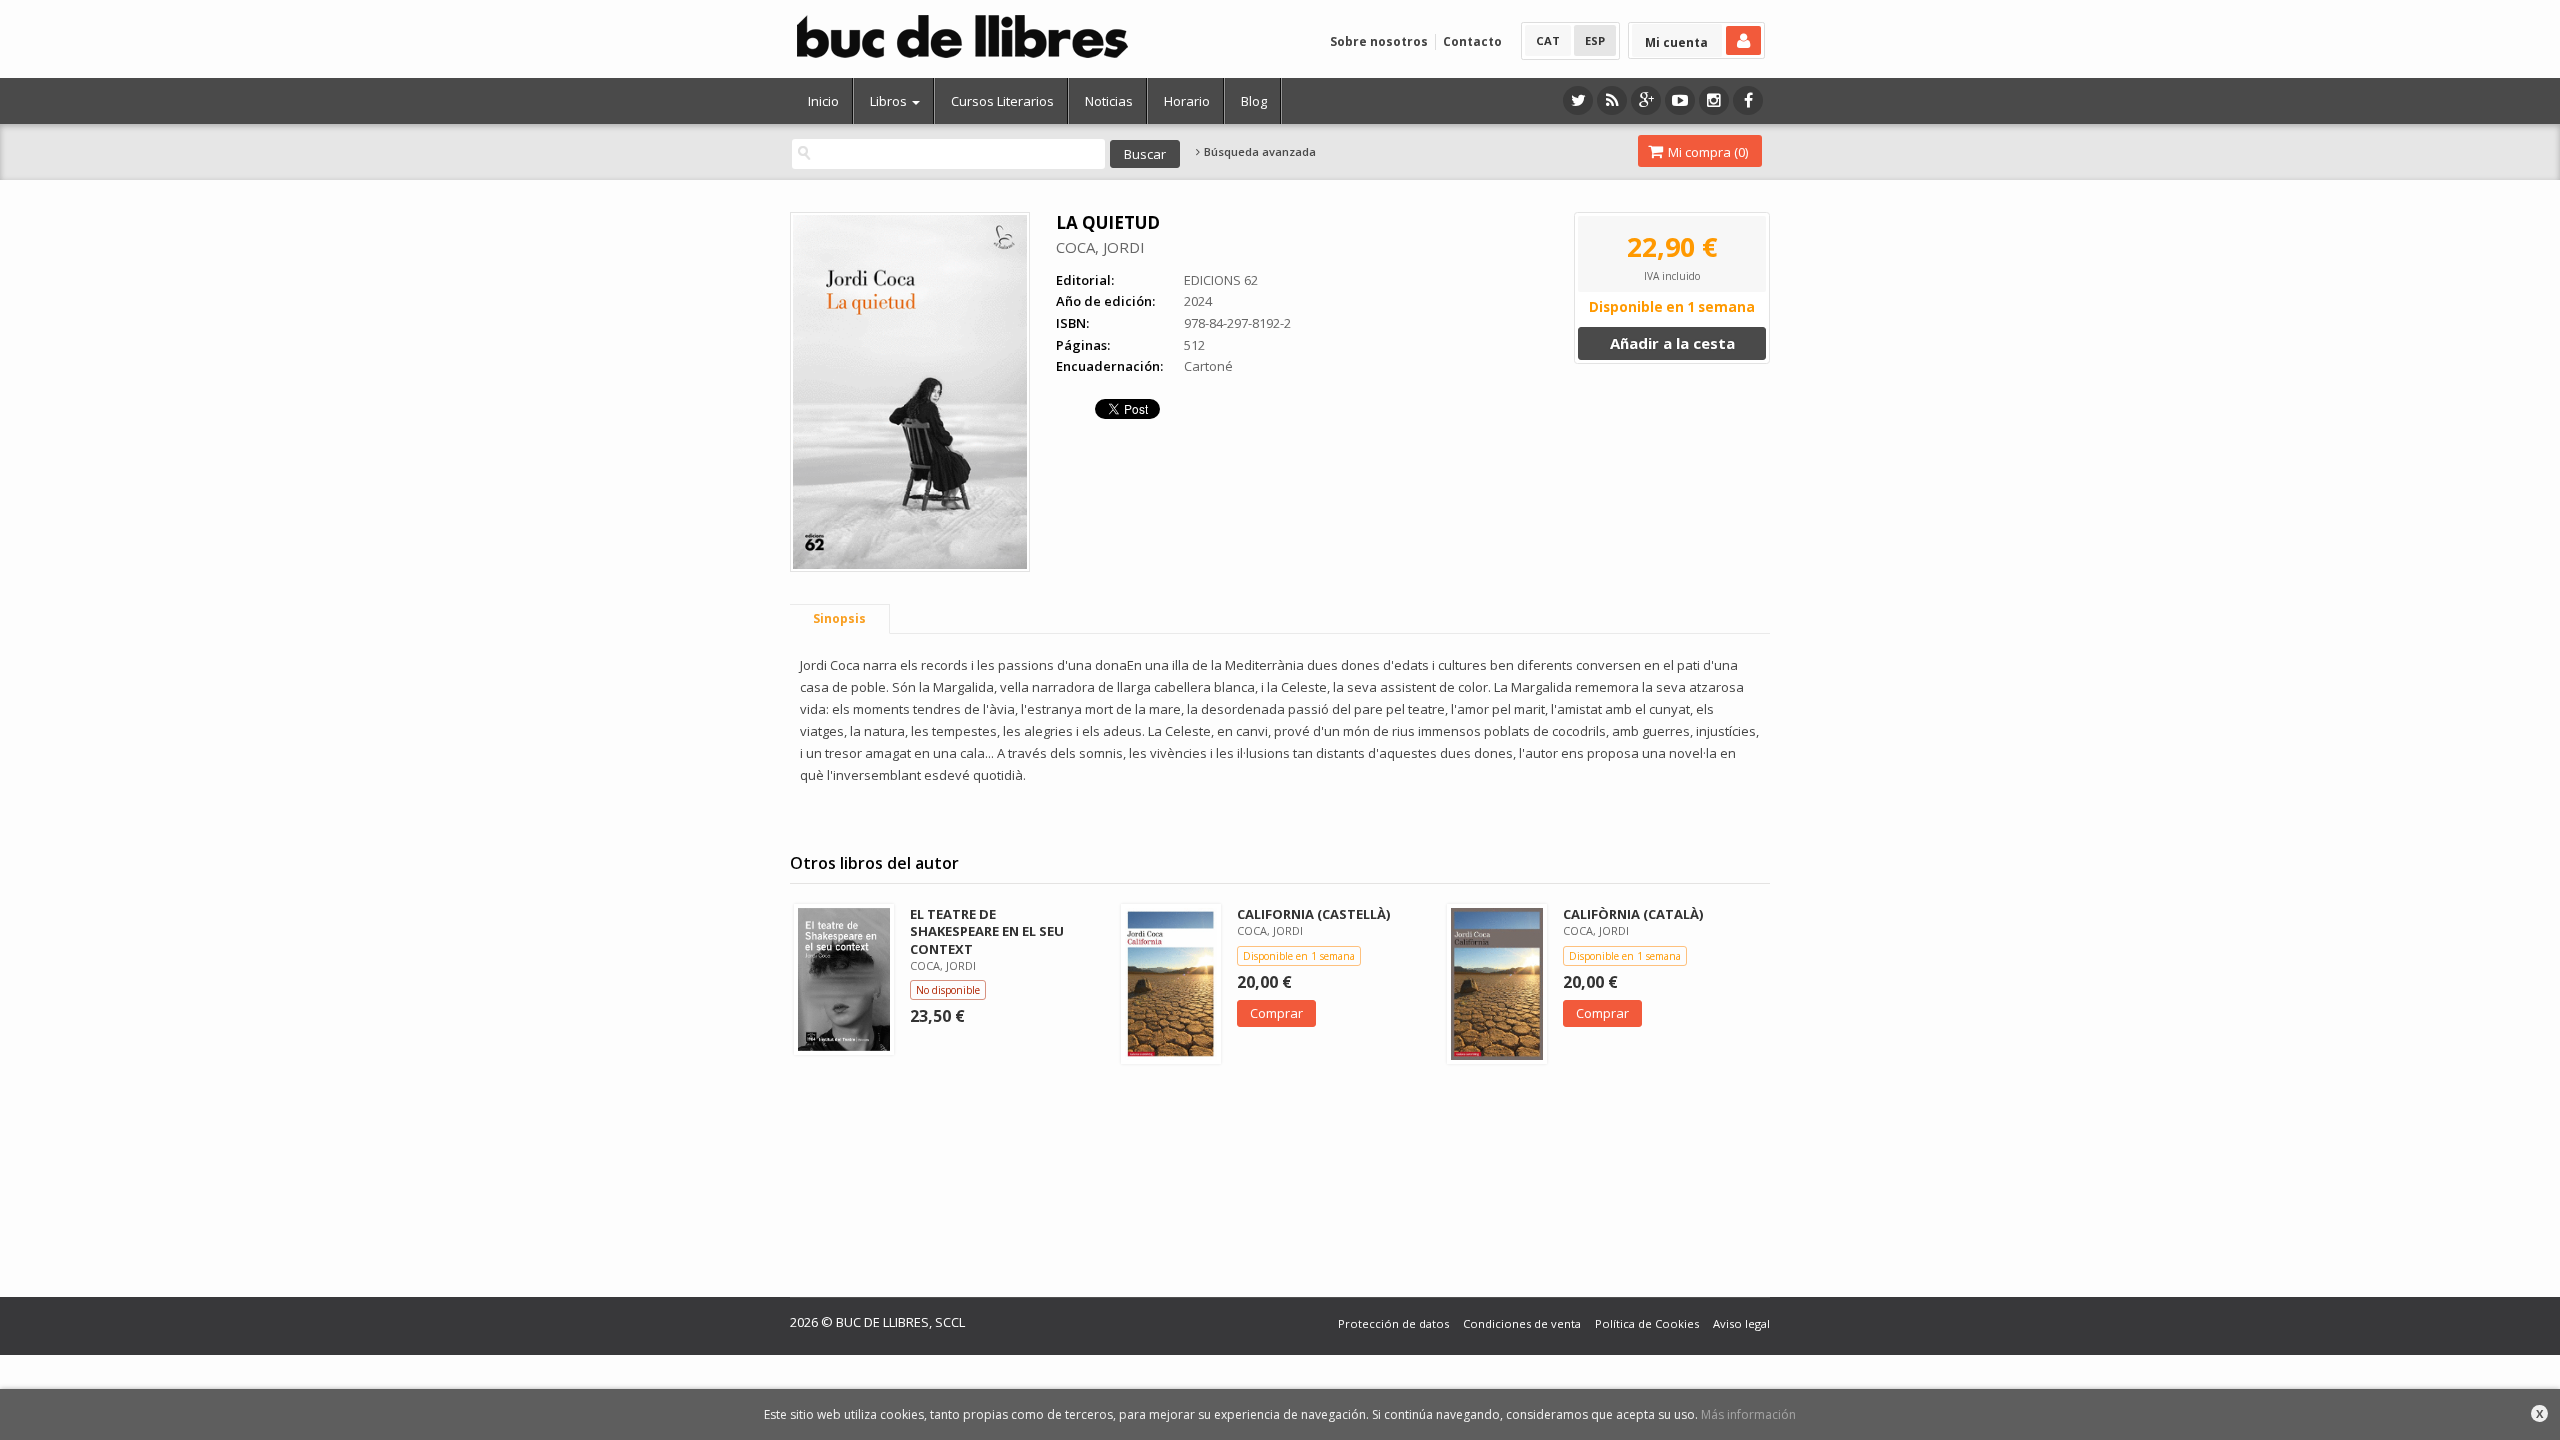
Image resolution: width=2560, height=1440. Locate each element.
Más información (1748, 1414)
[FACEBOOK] (1748, 100)
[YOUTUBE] (1680, 100)
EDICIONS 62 (1221, 280)
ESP (1595, 40)
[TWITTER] (1578, 100)
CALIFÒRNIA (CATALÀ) (1633, 914)
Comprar (1276, 1013)
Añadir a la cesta (1672, 343)
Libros (890, 101)
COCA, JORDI (1100, 247)
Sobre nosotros (1379, 41)
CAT (1548, 40)
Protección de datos (1393, 1323)
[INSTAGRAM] (1714, 100)
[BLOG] (1612, 100)
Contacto (1472, 41)
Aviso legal (1741, 1323)
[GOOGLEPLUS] (1646, 100)
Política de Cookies (1647, 1323)
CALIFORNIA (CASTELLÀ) (1313, 914)
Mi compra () (1706, 152)
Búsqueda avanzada (1258, 152)
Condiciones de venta (1522, 1323)
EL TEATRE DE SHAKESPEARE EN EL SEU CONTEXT (987, 931)
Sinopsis (839, 618)
